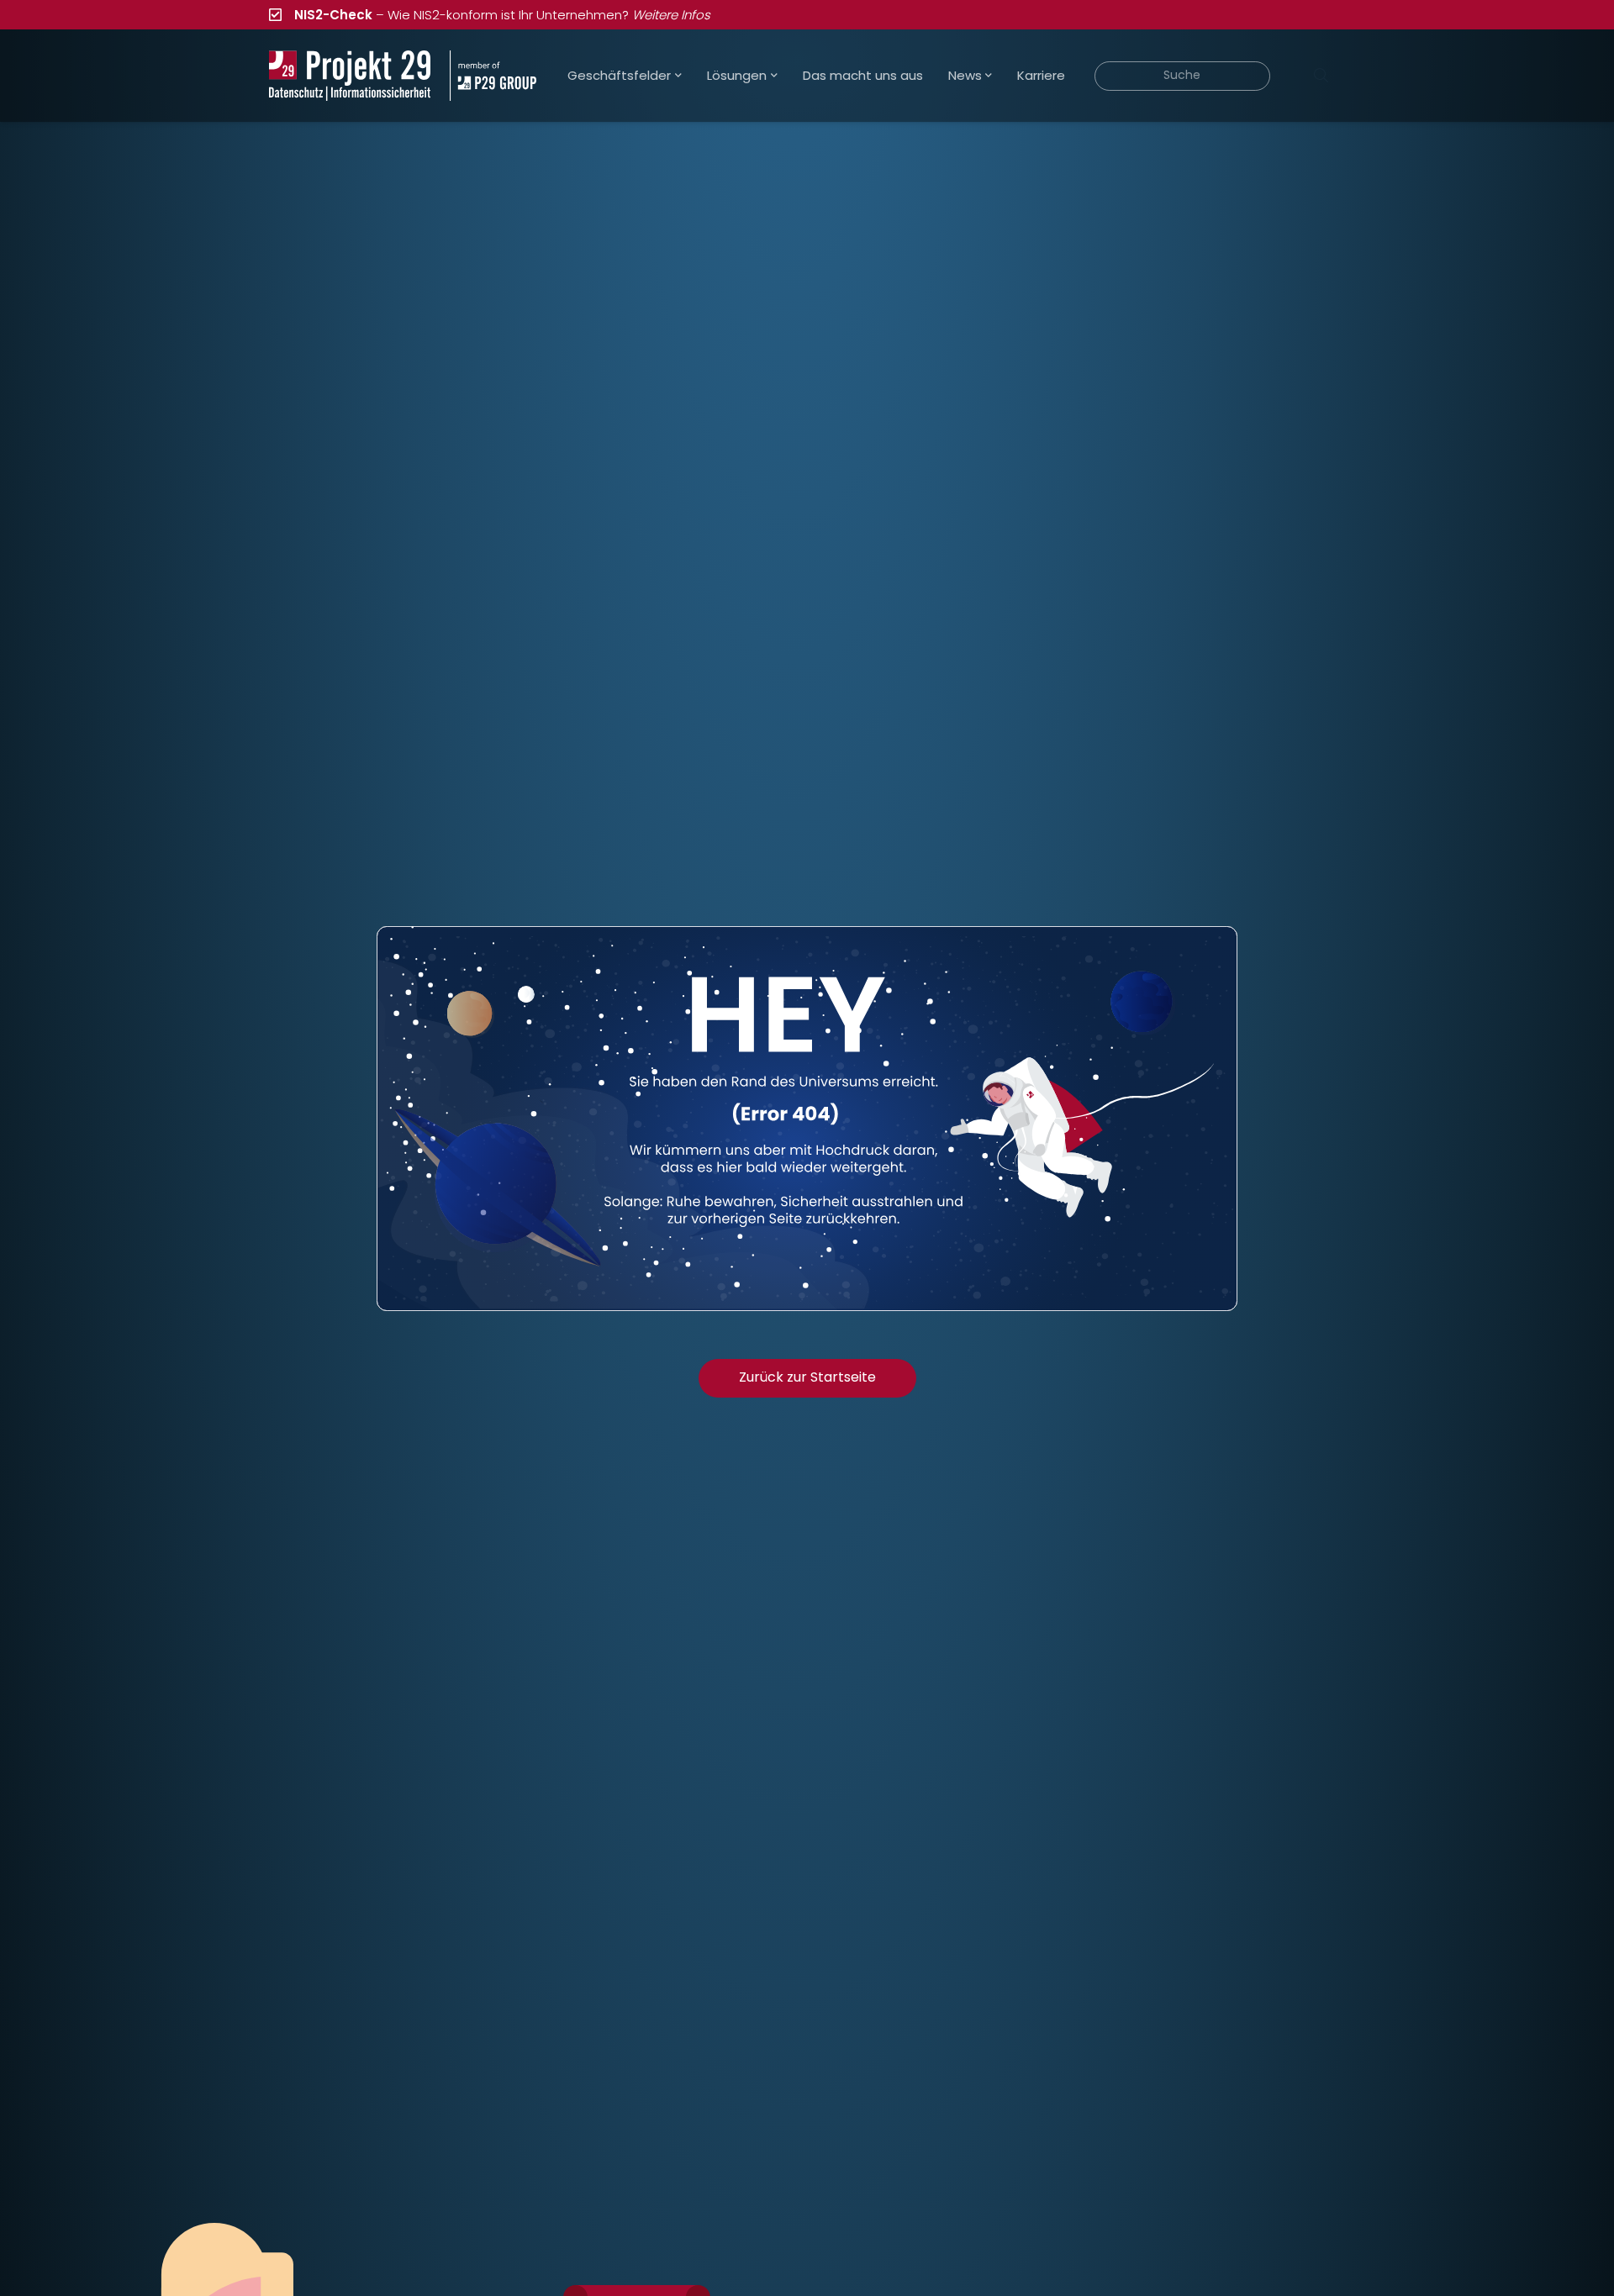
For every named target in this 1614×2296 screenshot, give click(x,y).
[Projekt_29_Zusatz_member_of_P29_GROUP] (493, 76)
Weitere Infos (671, 15)
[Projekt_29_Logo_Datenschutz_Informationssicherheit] (350, 76)
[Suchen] (1321, 76)
